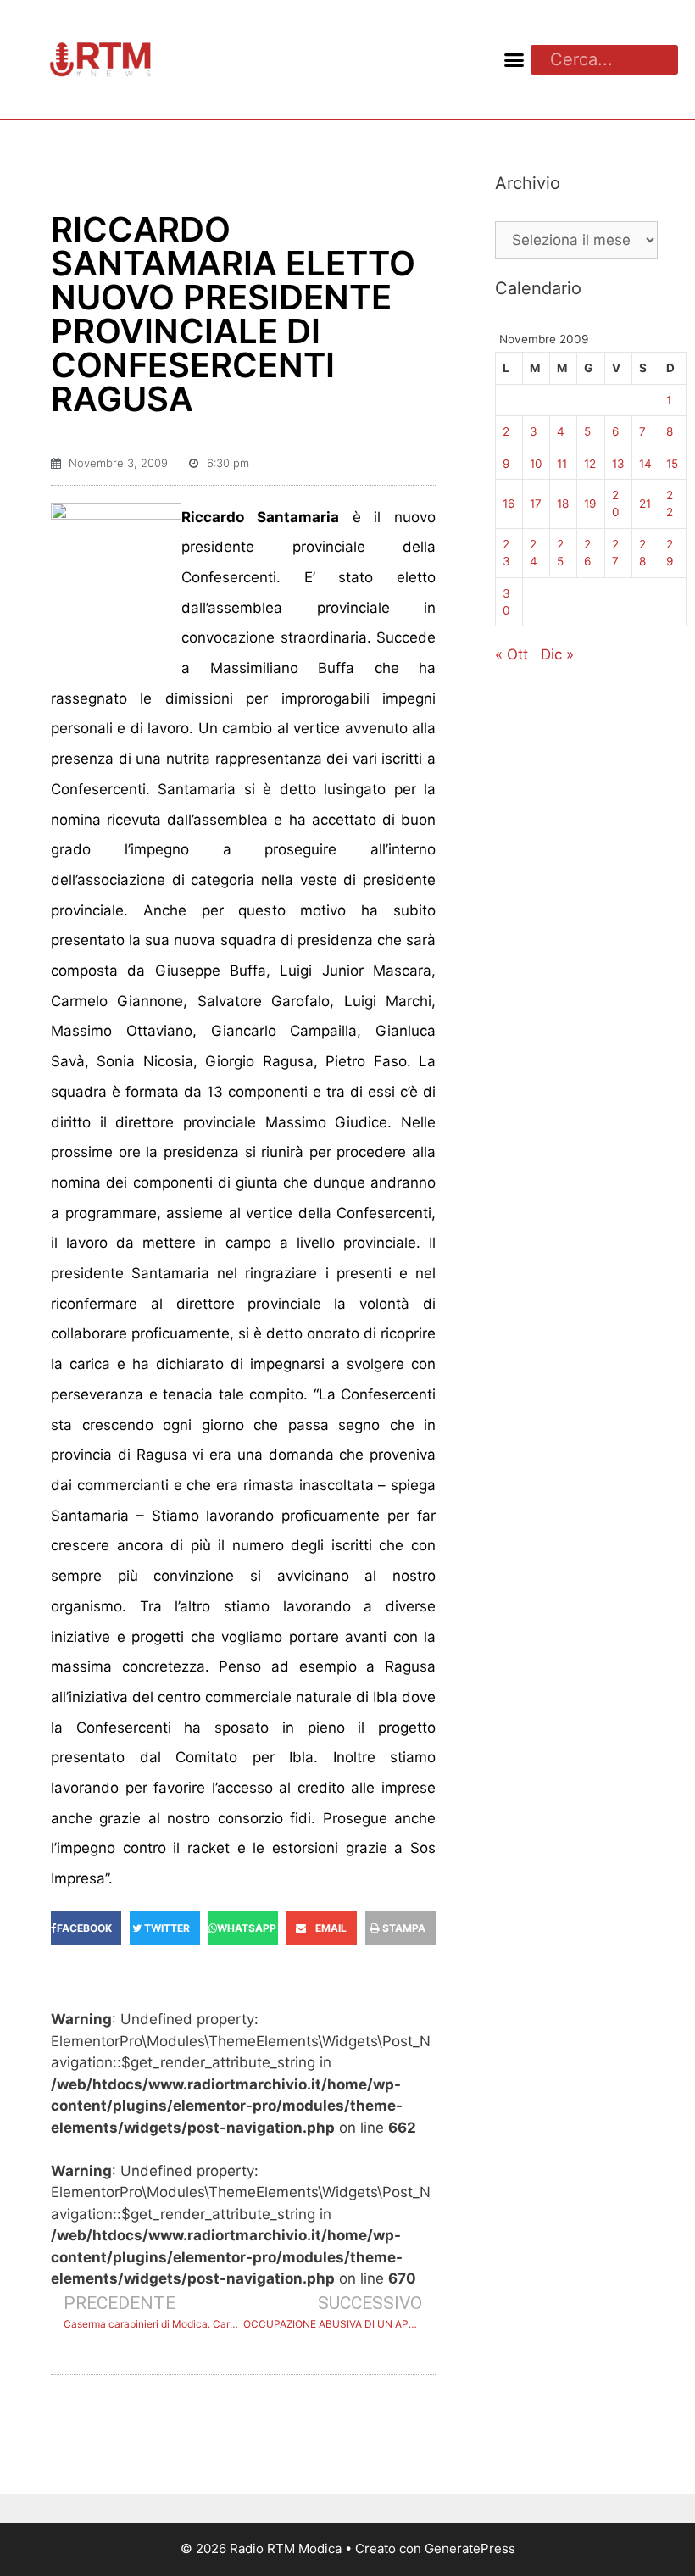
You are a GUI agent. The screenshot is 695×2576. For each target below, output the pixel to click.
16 (509, 504)
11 (562, 464)
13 (618, 464)
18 (563, 504)
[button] (514, 59)
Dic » (557, 654)
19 (590, 504)
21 (645, 504)
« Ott (512, 654)
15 (672, 464)
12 (590, 464)
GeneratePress (470, 2548)
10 (536, 464)
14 (645, 464)
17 (536, 504)
